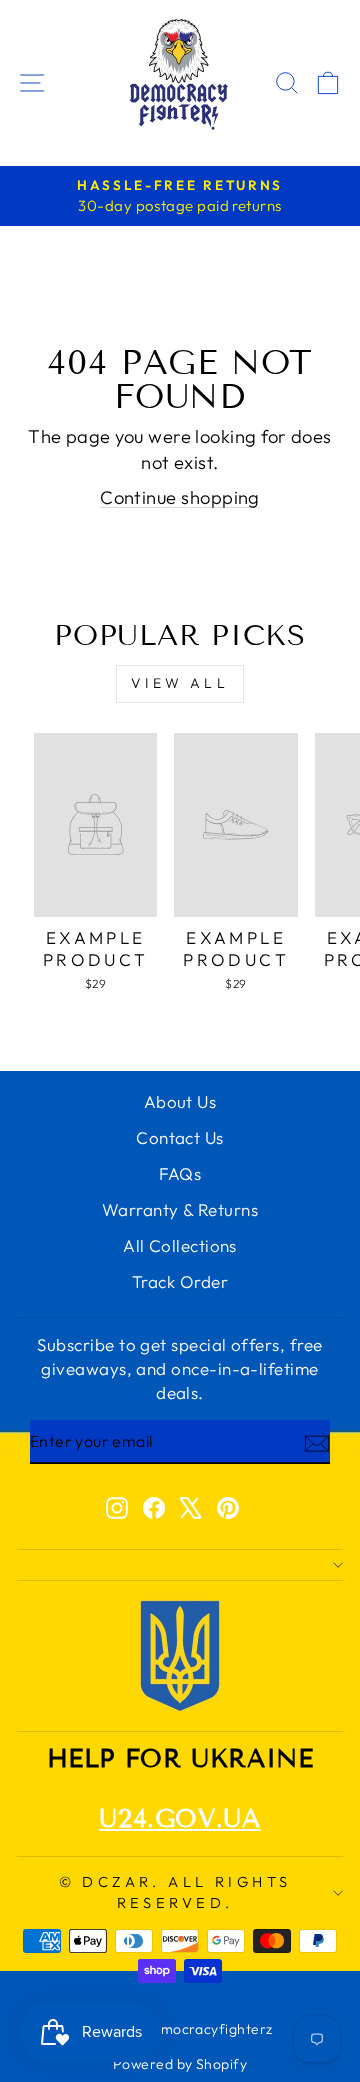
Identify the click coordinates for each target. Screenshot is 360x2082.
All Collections (180, 1245)
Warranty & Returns (180, 1209)
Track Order (180, 1281)
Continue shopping (180, 497)
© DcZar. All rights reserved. (175, 1892)
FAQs (180, 1173)
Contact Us (180, 1137)
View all (180, 683)
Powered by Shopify (180, 2064)
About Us (180, 1101)
